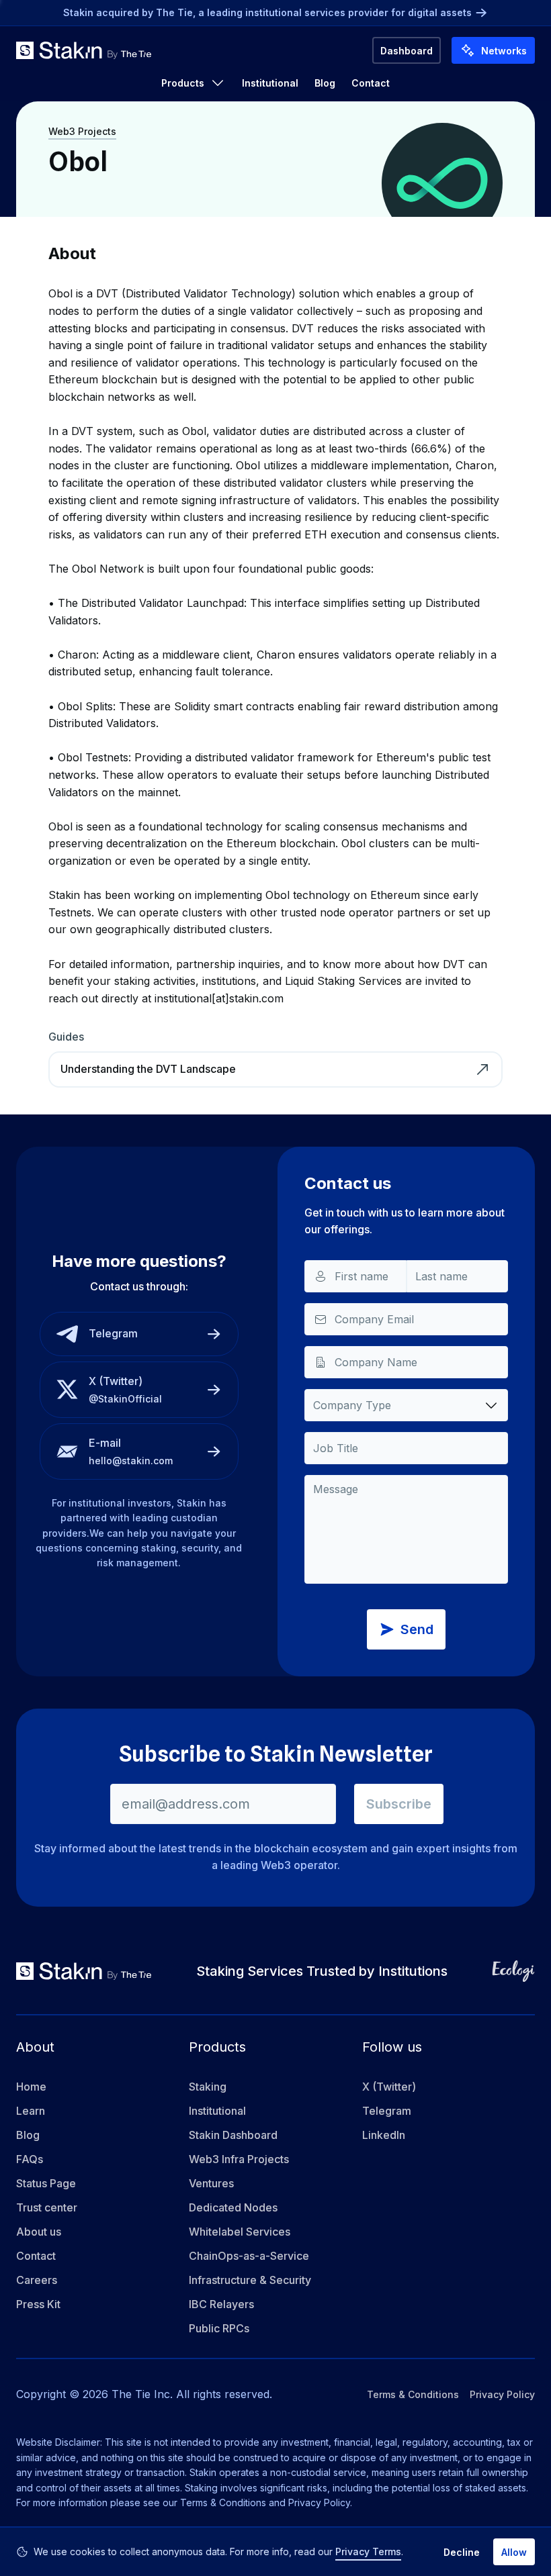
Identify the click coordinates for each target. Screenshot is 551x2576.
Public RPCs (219, 2328)
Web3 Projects (82, 131)
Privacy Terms (368, 2551)
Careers (37, 2280)
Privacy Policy (502, 2394)
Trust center (47, 2207)
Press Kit (38, 2304)
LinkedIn (384, 2135)
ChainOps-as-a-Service (249, 2256)
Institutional (270, 83)
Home (31, 2087)
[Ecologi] (513, 1971)
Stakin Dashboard (233, 2135)
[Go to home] (84, 50)
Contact (371, 83)
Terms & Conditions (413, 2394)
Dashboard (407, 51)
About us (39, 2232)
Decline (462, 2552)
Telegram (387, 2111)
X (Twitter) (389, 2087)
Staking (208, 2087)
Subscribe (399, 1804)
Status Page (46, 2183)
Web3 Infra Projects (239, 2159)
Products (183, 83)
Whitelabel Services (240, 2232)
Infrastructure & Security (250, 2280)
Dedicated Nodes (233, 2207)
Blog (325, 83)
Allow (514, 2552)
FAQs (30, 2159)
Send (417, 1629)
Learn (31, 2111)
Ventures (211, 2183)
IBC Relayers (221, 2304)
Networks (504, 51)
